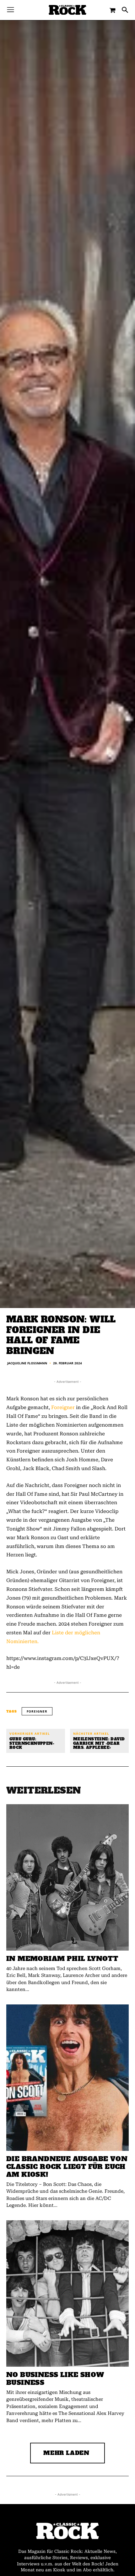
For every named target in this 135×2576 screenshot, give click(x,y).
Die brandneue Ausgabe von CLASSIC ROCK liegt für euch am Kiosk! (67, 2167)
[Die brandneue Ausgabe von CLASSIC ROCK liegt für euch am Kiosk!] (67, 2078)
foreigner (37, 1711)
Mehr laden (66, 2453)
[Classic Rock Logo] (67, 10)
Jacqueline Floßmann (27, 1363)
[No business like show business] (67, 2293)
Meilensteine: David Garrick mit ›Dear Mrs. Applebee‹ (99, 1744)
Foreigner (63, 1407)
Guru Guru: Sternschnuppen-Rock (32, 1744)
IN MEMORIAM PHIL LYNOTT (62, 1959)
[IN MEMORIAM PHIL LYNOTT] (67, 1877)
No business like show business (55, 2379)
